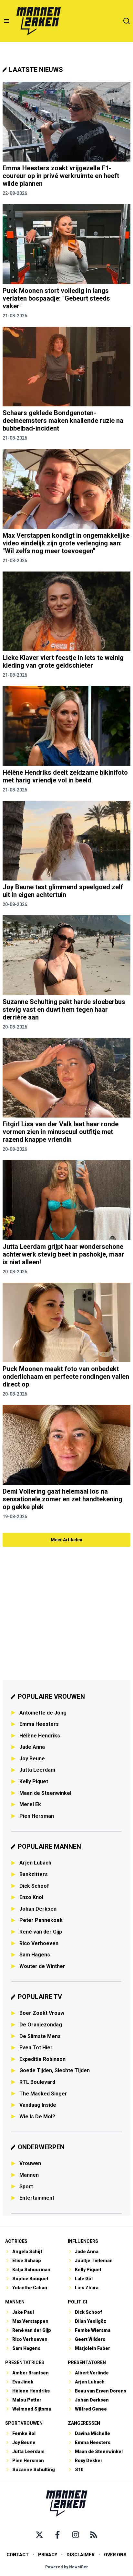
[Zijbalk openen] (6, 21)
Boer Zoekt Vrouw (42, 2013)
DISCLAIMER (81, 2555)
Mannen (29, 2175)
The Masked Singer (43, 2094)
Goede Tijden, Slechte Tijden (55, 2070)
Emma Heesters (39, 1724)
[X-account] (39, 2535)
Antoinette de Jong (43, 1713)
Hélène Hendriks (40, 1736)
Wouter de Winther (42, 1966)
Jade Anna (32, 1747)
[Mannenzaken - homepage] (38, 21)
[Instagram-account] (76, 2535)
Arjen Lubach (35, 1863)
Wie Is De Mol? (37, 2117)
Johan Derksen (38, 1909)
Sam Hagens (35, 1955)
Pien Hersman (37, 1816)
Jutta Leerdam (37, 1770)
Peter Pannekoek (41, 1920)
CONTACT (18, 2555)
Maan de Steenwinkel (45, 1793)
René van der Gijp (41, 1932)
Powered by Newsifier (67, 2567)
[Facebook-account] (57, 2535)
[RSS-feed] (94, 2535)
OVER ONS (115, 2555)
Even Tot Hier (36, 2048)
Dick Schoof (34, 1886)
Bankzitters (34, 1874)
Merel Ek (30, 1804)
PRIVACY (48, 2555)
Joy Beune (32, 1759)
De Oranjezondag (41, 2025)
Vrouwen (30, 2163)
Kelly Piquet (34, 1781)
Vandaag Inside (38, 2105)
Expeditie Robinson (42, 2059)
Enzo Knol (31, 1897)
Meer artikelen (66, 1540)
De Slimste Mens (40, 2036)
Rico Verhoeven (39, 1943)
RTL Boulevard (37, 2082)
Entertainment (37, 2198)
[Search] (127, 21)
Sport (26, 2187)
